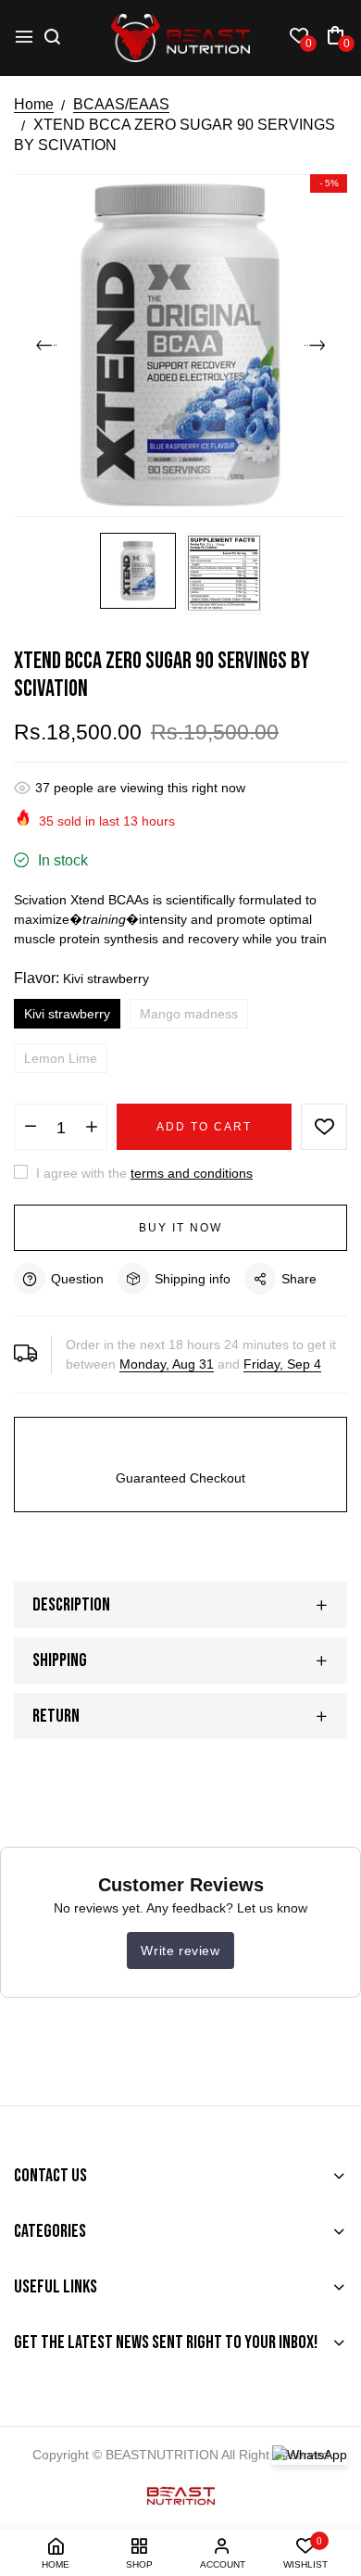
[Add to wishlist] (324, 1127)
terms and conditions (192, 1173)
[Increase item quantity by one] (91, 1128)
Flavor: (81, 978)
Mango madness (189, 1014)
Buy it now (180, 1228)
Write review (180, 1951)
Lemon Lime (61, 1058)
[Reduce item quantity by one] (30, 1128)
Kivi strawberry (67, 1014)
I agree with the (143, 1173)
